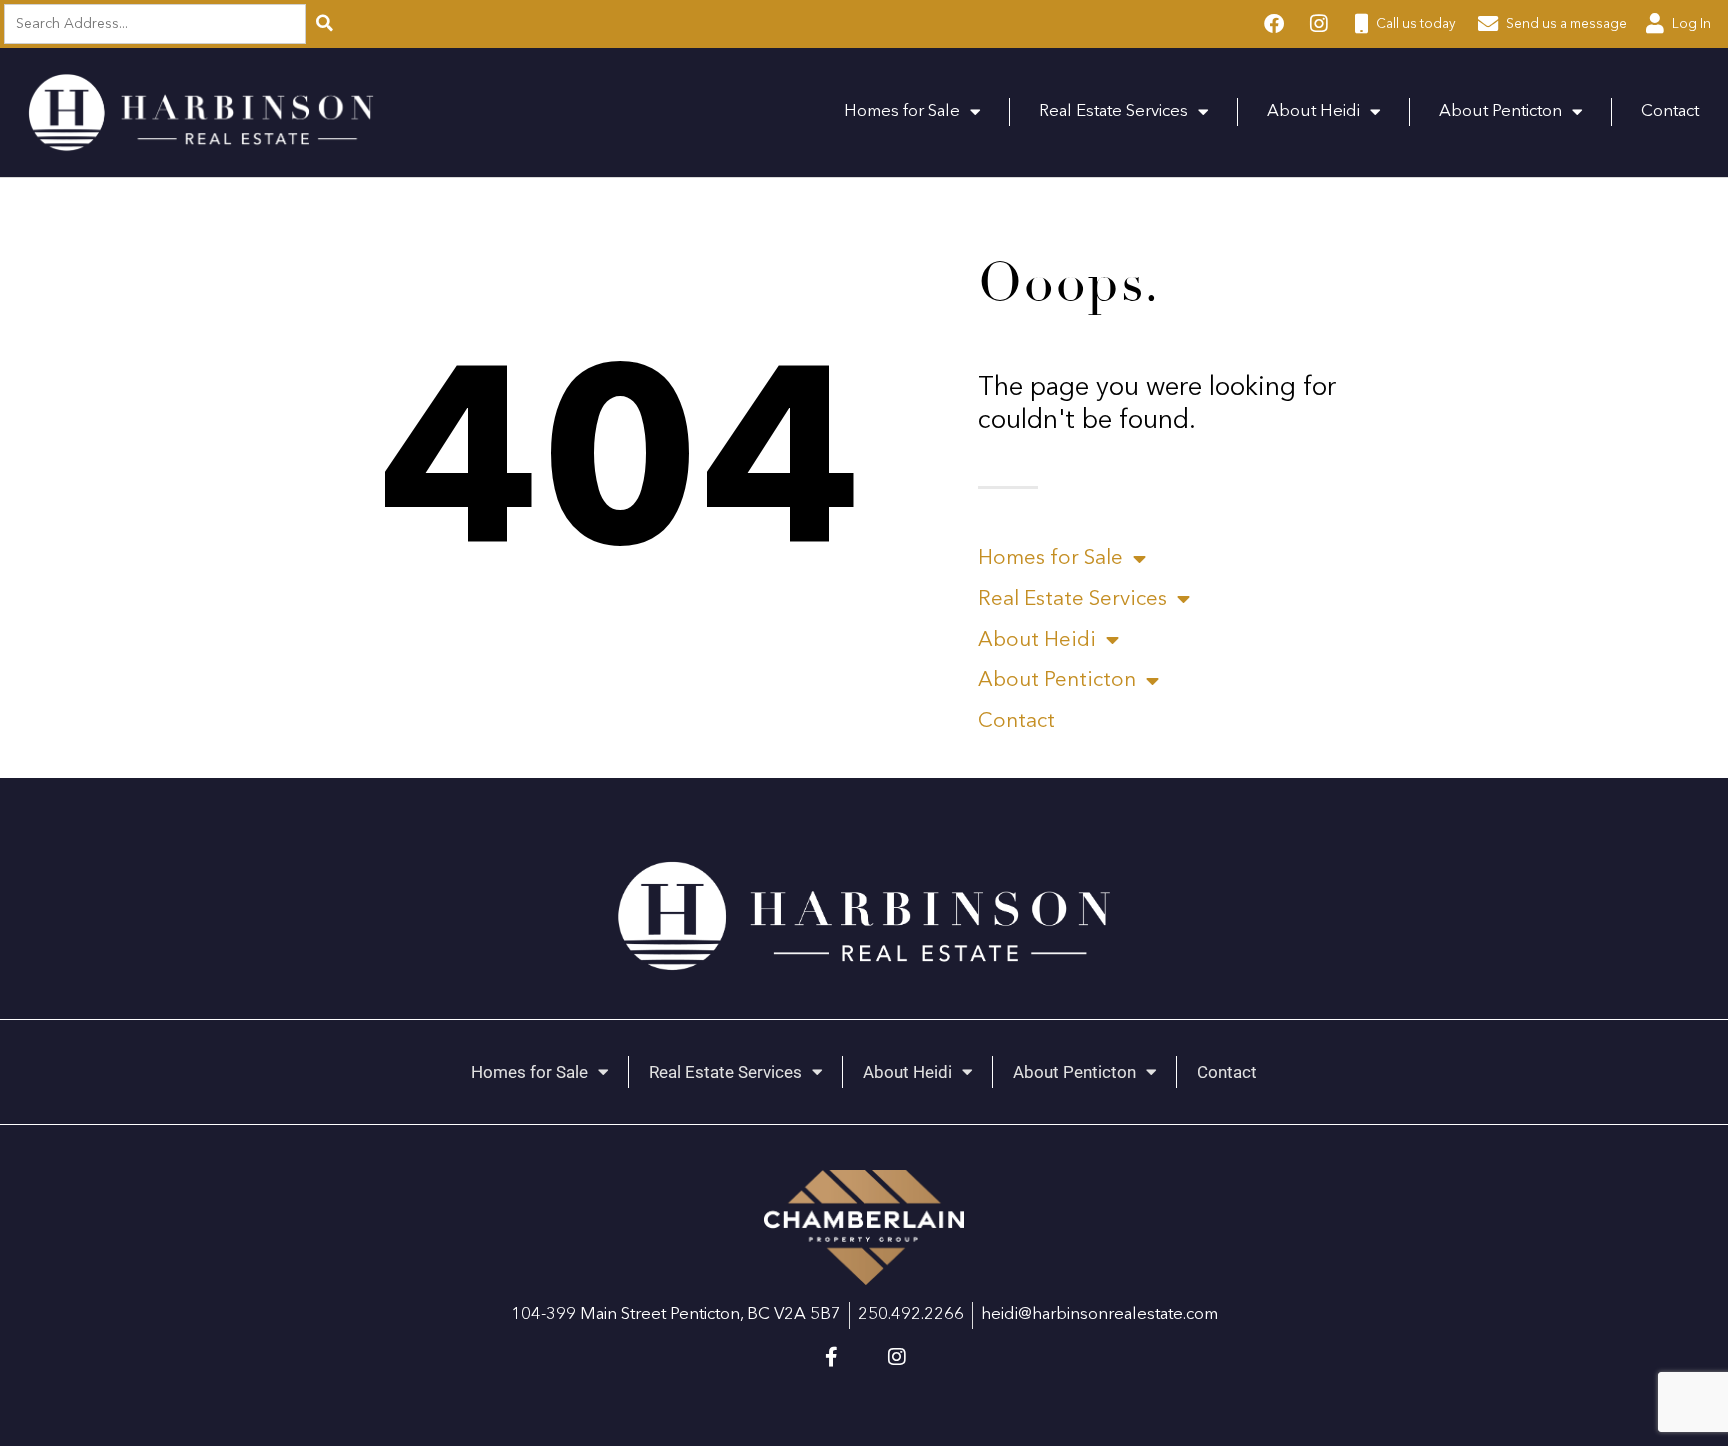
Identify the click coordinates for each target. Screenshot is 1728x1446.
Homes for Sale (902, 111)
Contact (1670, 111)
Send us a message (1565, 24)
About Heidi (1313, 111)
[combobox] (160, 24)
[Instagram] (897, 1357)
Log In (1690, 24)
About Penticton (1500, 111)
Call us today (1414, 24)
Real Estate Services (1113, 111)
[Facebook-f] (831, 1357)
